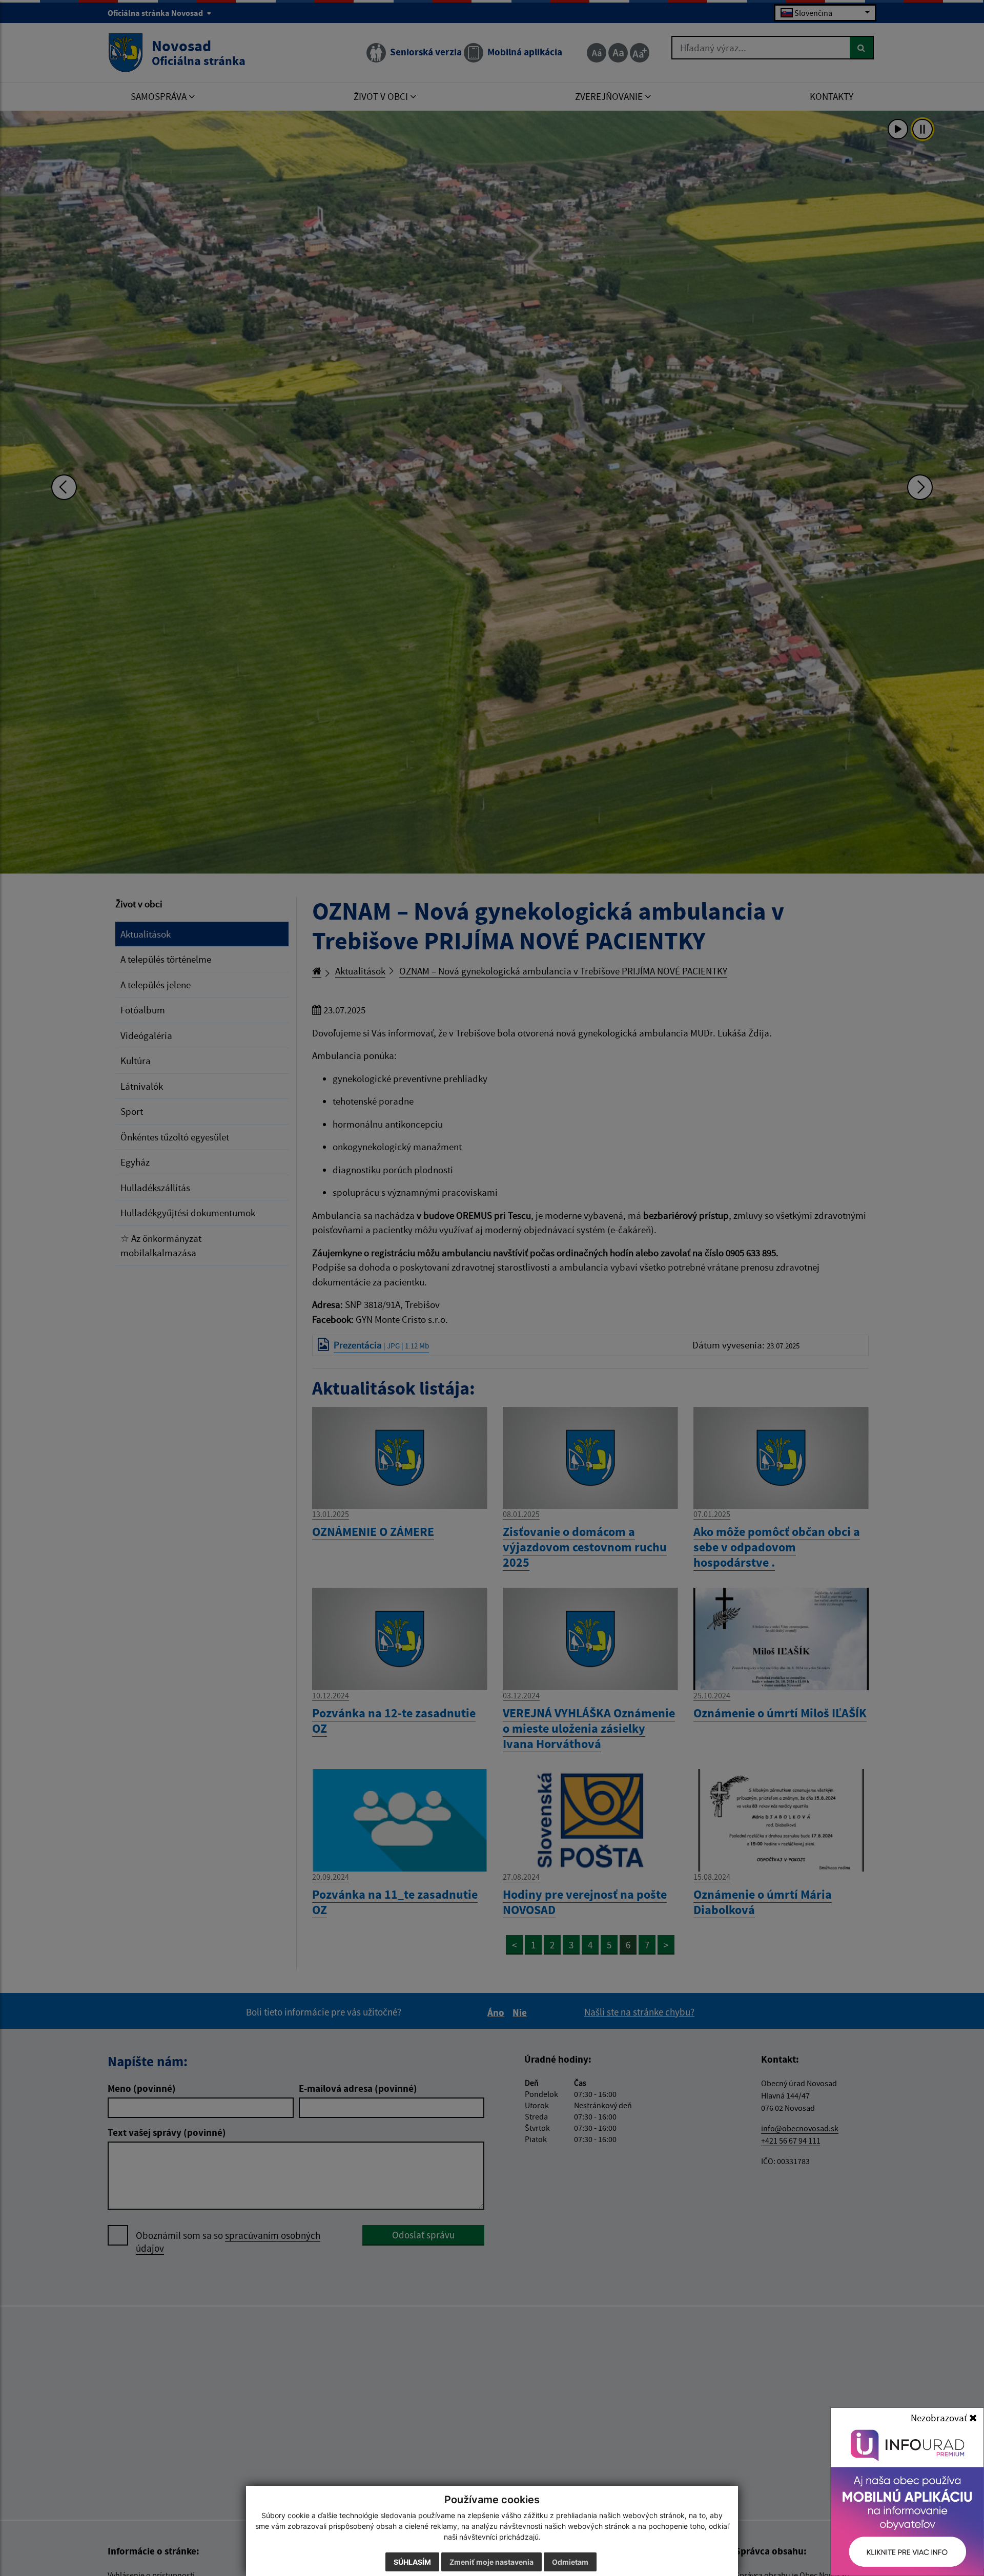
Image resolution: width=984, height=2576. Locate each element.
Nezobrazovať (940, 2418)
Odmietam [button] (570, 2562)
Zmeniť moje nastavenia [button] (491, 2562)
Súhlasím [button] (412, 2562)
